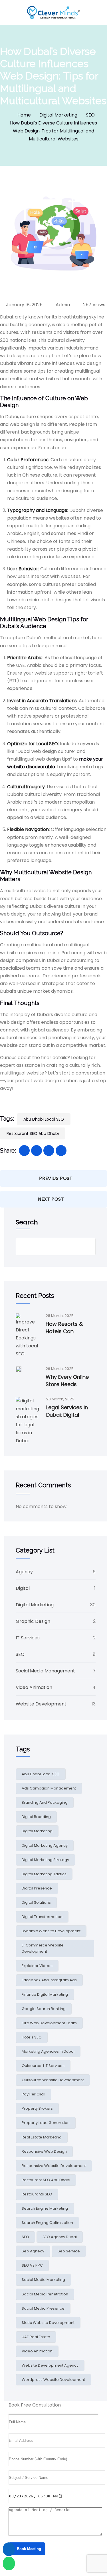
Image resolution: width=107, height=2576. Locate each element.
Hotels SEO (32, 2037)
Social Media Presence (43, 2308)
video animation (37, 2351)
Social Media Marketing (43, 2280)
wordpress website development (53, 2380)
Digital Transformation (42, 1917)
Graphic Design (33, 1621)
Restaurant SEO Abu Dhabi (33, 1133)
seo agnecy (33, 2251)
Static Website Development (48, 2323)
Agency (24, 1572)
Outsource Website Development (53, 2080)
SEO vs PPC (32, 2265)
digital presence (37, 1888)
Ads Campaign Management (49, 1788)
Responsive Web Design (44, 2151)
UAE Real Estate (36, 2337)
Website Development (41, 1704)
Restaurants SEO (37, 2194)
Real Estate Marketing (42, 2137)
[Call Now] (9, 2549)
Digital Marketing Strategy (45, 1860)
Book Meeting (28, 2549)
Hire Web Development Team (49, 2023)
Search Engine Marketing (45, 2208)
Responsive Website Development (54, 2166)
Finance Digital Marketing (45, 1994)
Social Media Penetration (45, 2294)
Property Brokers (37, 2108)
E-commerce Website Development (43, 1948)
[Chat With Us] (9, 2563)
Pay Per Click (34, 2094)
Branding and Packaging (45, 1802)
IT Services (28, 1638)
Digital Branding (36, 1817)
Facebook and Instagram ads (49, 1980)
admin (62, 305)
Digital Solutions (36, 1902)
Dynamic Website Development (51, 1931)
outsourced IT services (43, 2066)
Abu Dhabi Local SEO (44, 1119)
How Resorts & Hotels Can (64, 1328)
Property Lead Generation (46, 2123)
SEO (90, 115)
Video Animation (34, 1687)
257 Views (94, 305)
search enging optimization (47, 2223)
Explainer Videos (37, 1966)
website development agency (50, 2365)
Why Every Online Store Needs (67, 1381)
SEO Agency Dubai (60, 2237)
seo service (69, 2251)
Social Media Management (45, 1671)
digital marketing (37, 1831)
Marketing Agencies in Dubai (48, 2051)
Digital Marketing (58, 115)
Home (24, 115)
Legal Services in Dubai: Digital (67, 1411)
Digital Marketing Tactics (44, 1874)
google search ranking (44, 2009)
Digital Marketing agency (45, 1845)
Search (27, 1222)
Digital (23, 1588)
